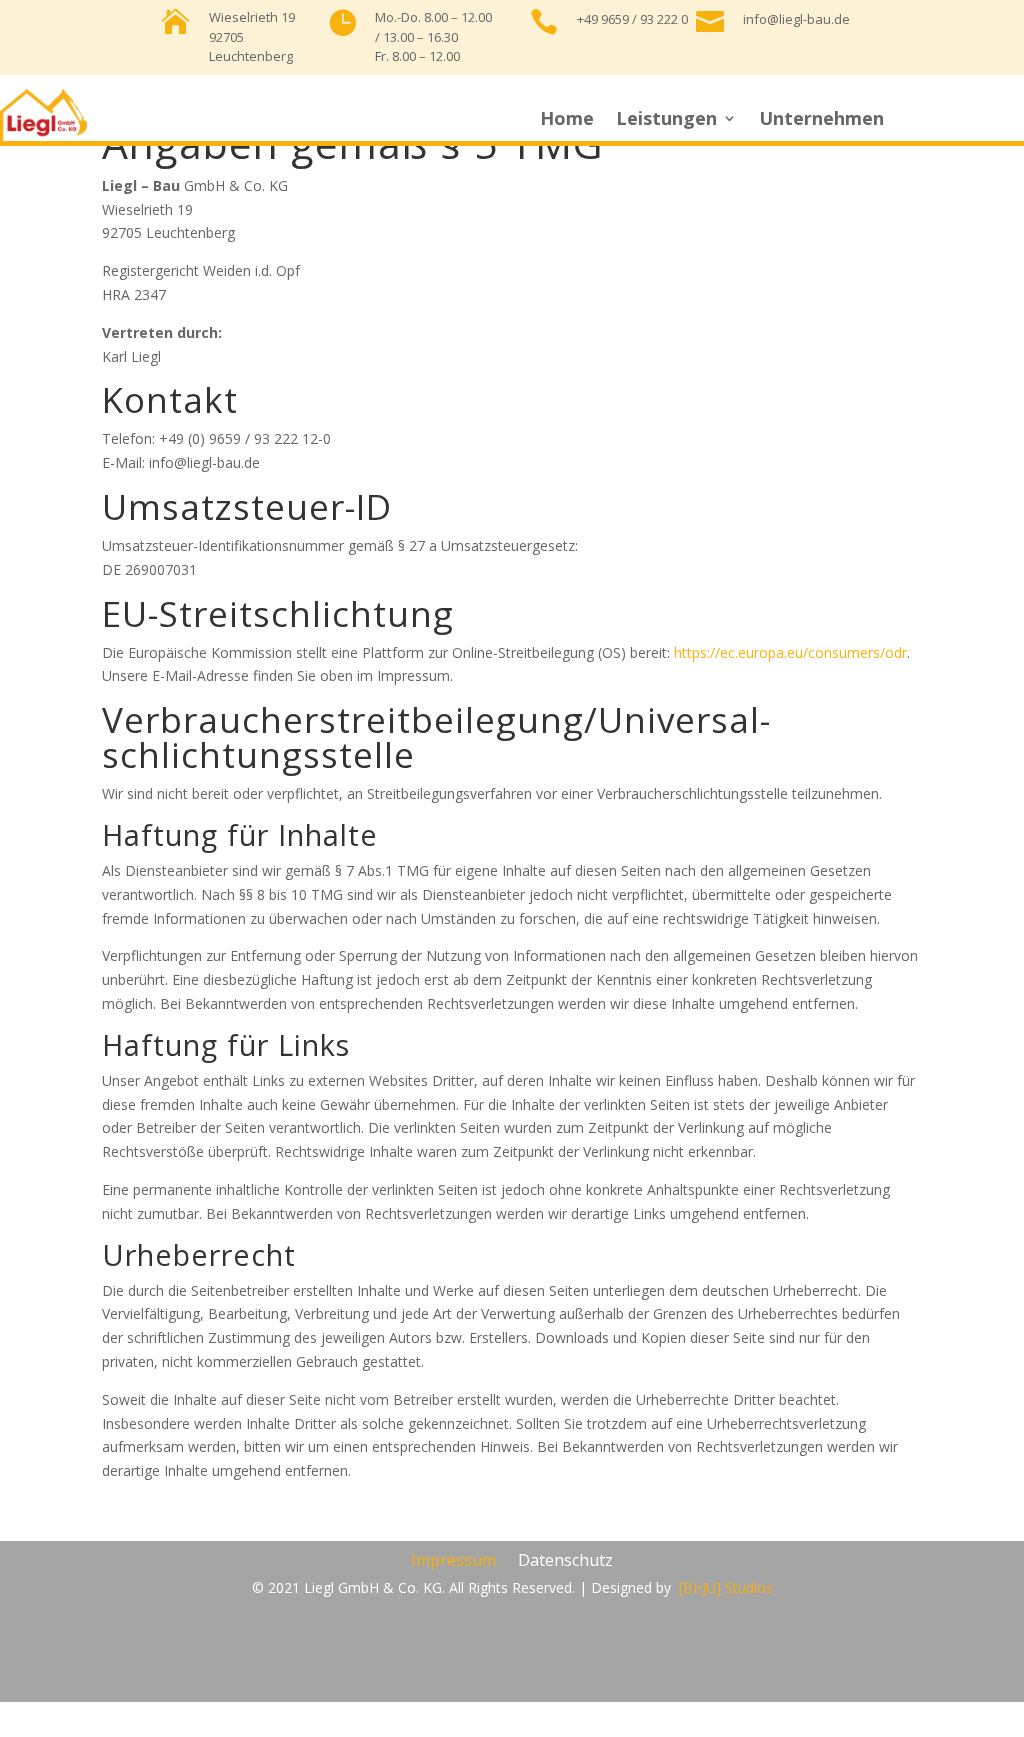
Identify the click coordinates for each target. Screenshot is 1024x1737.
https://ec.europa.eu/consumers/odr (790, 652)
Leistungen (666, 120)
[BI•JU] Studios (726, 1587)
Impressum (453, 1562)
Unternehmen (821, 120)
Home (567, 120)
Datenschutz (565, 1562)
